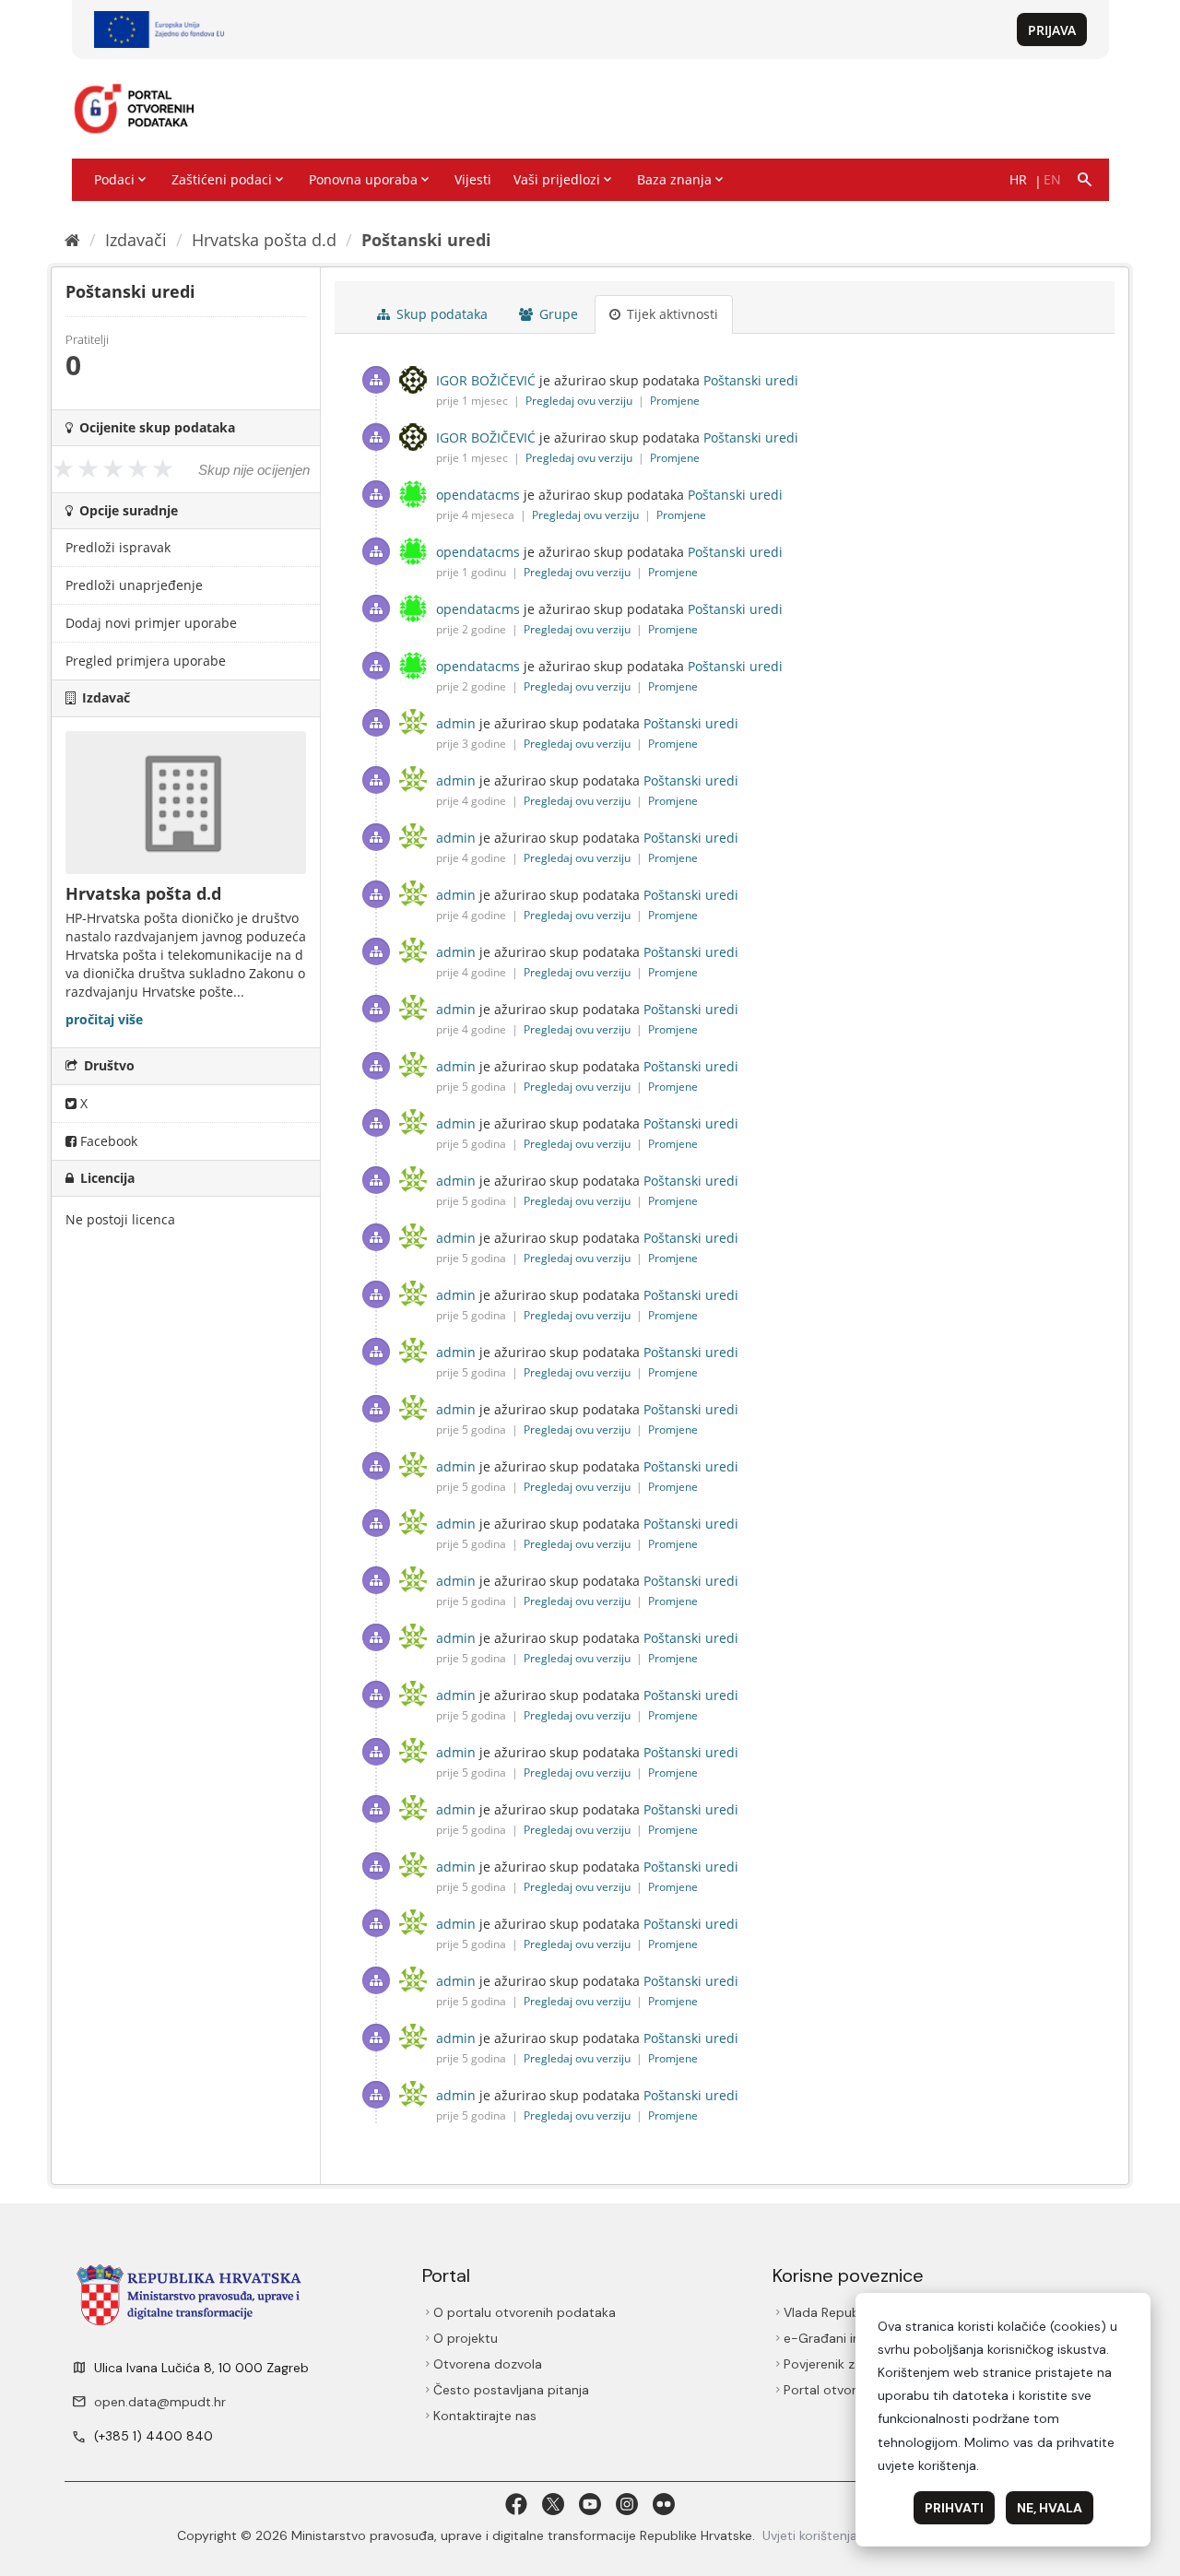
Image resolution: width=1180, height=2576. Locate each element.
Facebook (107, 1141)
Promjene (675, 401)
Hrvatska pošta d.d (264, 240)
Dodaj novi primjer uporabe (151, 623)
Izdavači (136, 240)
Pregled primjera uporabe (146, 661)
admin (456, 723)
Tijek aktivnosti (671, 314)
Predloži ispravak (118, 547)
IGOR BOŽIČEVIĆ (486, 380)
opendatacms (478, 495)
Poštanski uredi (426, 240)
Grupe (557, 314)
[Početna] (72, 240)
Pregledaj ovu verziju (580, 401)
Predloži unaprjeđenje (134, 585)
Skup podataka (440, 314)
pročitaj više (104, 1019)
